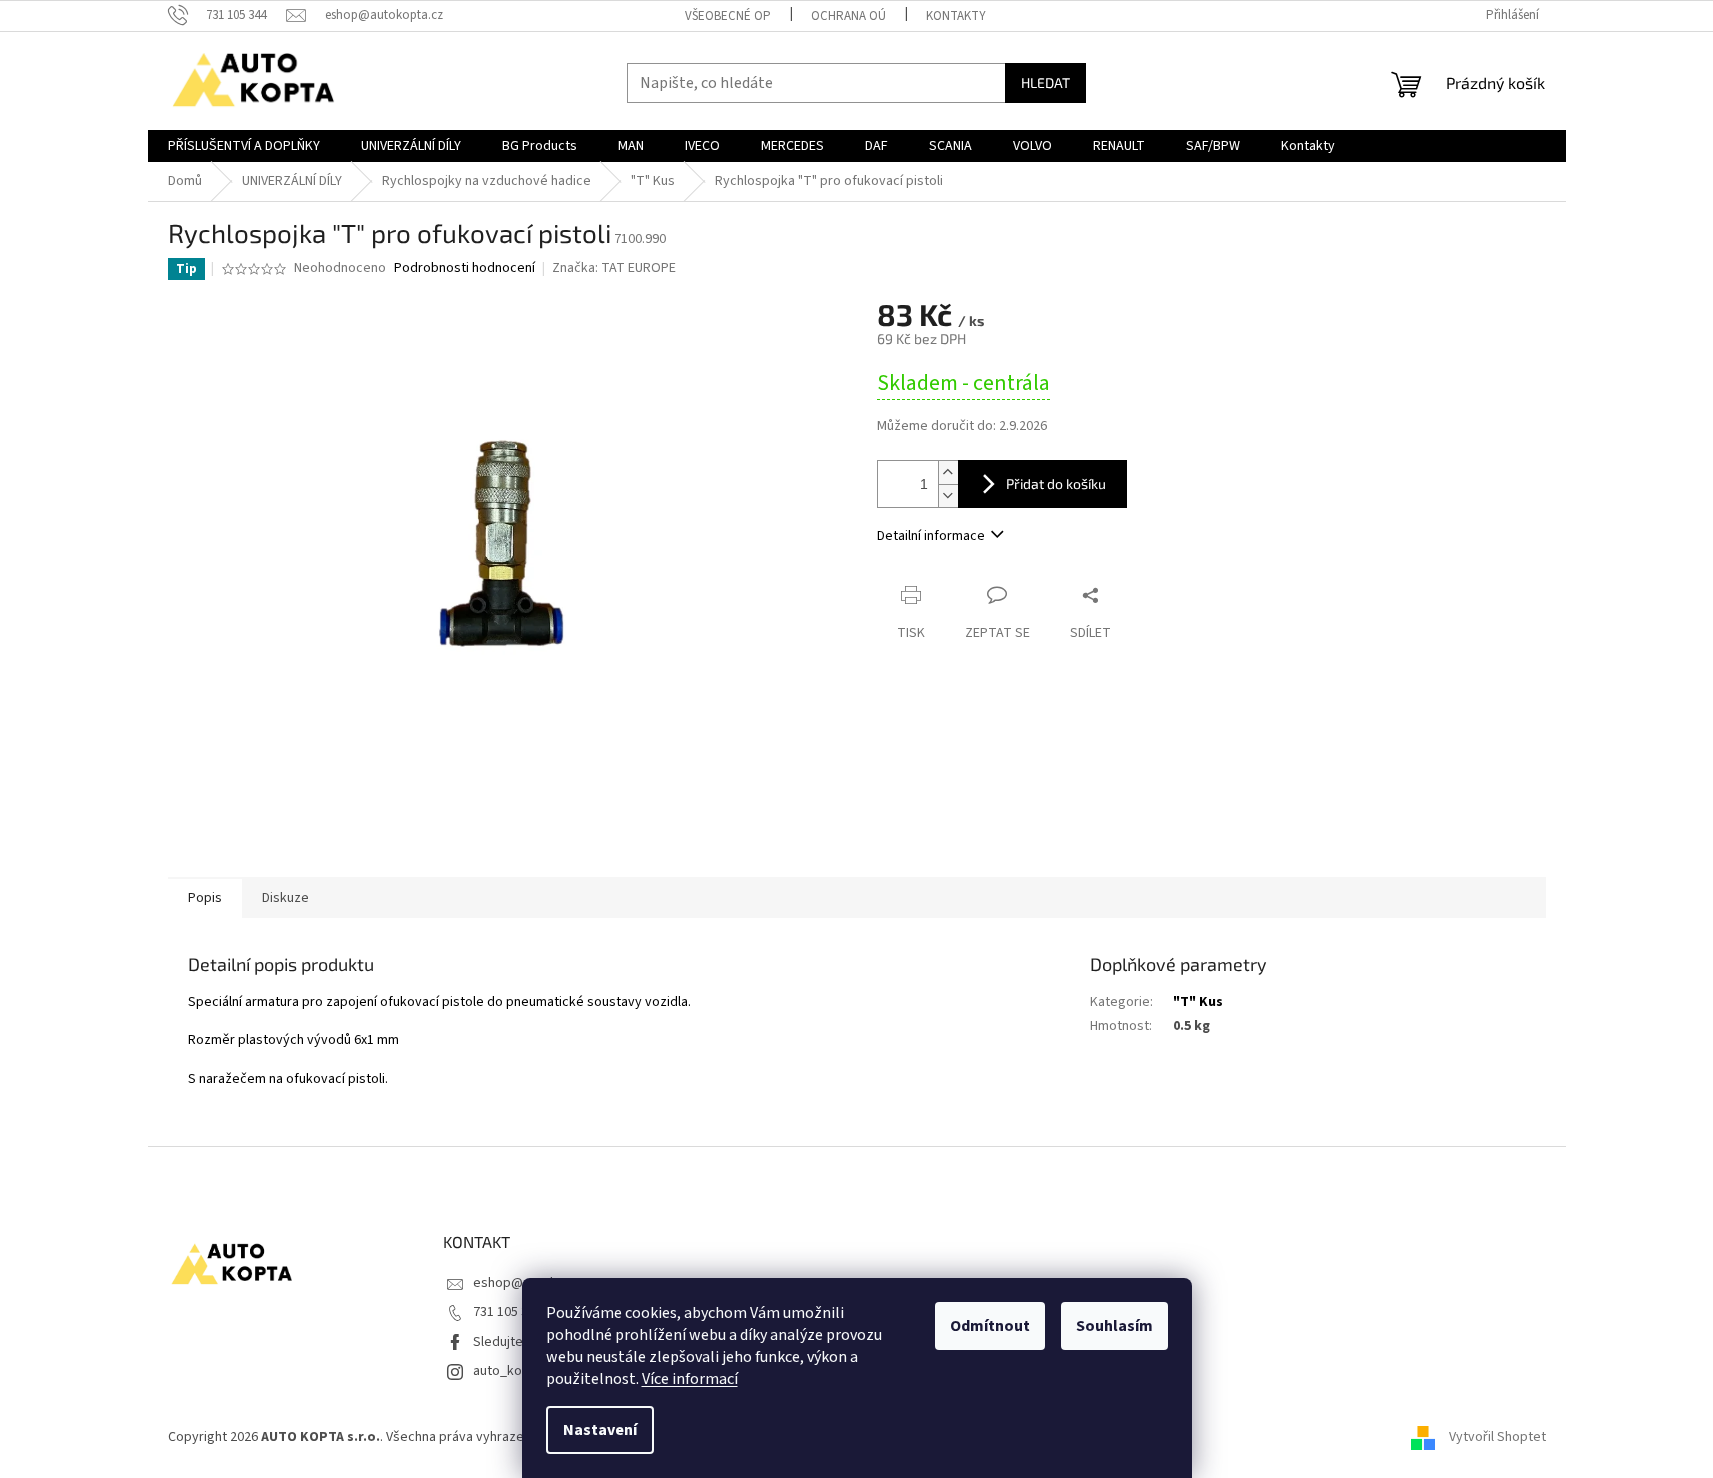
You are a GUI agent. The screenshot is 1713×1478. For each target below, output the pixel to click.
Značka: (614, 268)
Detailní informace (931, 536)
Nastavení (600, 1430)
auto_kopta (507, 1371)
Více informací (690, 1379)
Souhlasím (1114, 1326)
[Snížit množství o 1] (948, 495)
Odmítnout (990, 1326)
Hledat (1045, 82)
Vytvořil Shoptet (1497, 1437)
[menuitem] (244, 146)
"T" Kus (1198, 1002)
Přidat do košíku (1056, 483)
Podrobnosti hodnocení (464, 268)
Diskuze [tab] (285, 898)
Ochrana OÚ (848, 16)
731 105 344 (507, 1312)
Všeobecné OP (728, 16)
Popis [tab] (205, 898)
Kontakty (956, 16)
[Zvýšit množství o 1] (948, 472)
